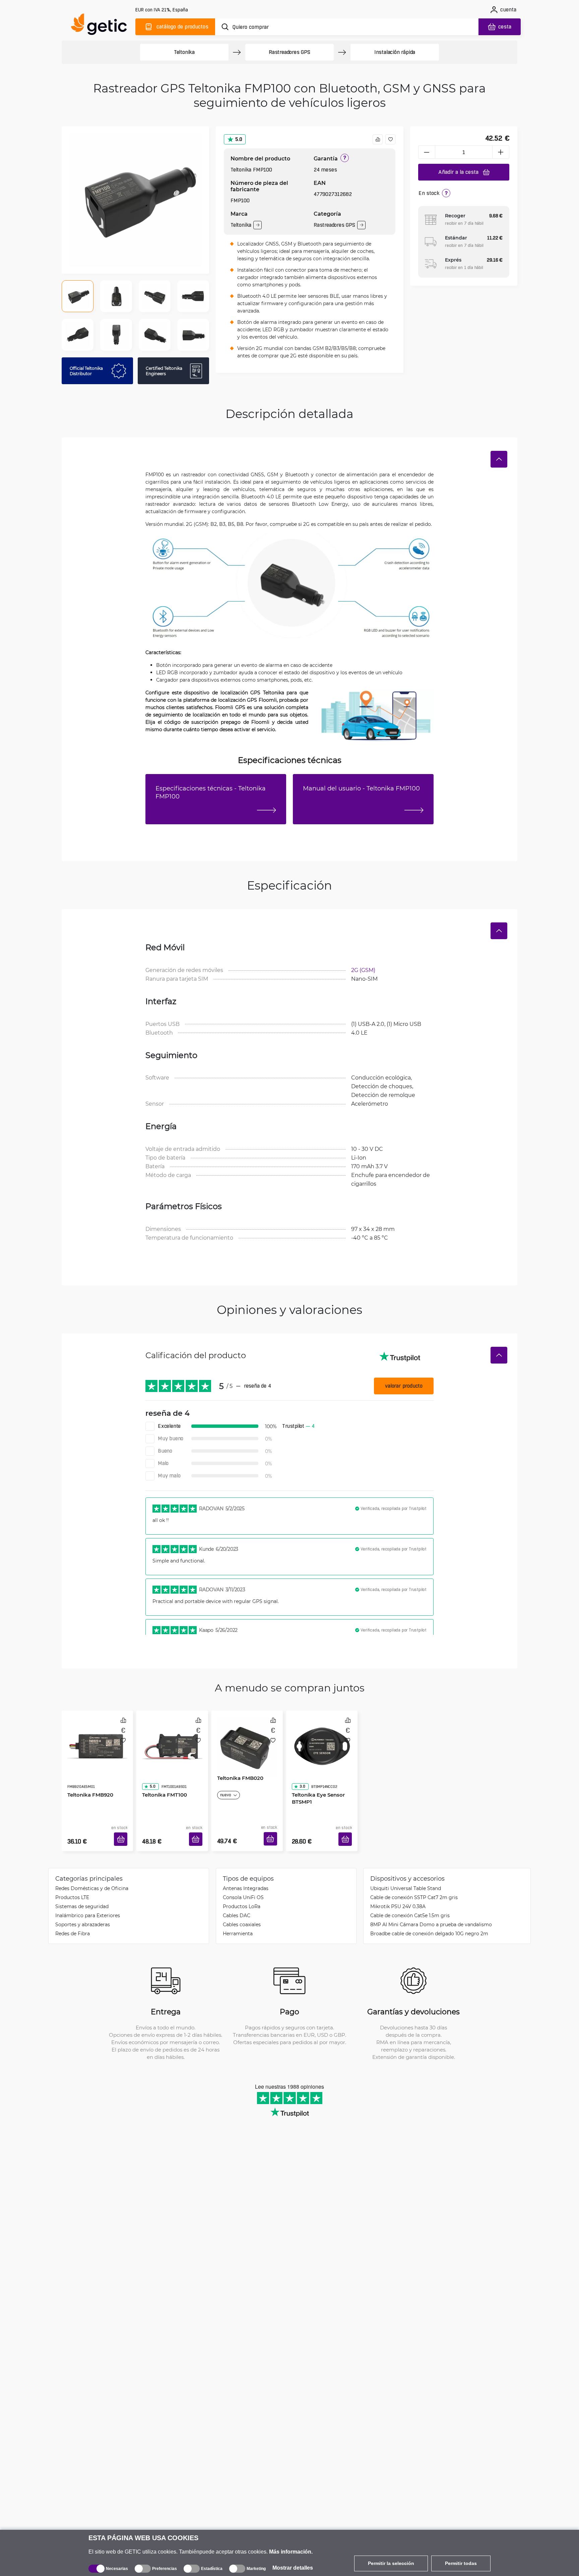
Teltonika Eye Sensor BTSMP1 (316, 1779)
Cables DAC (237, 1905)
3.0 (300, 1767)
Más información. (291, 2552)
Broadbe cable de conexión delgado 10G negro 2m (429, 1923)
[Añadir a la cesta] (123, 1831)
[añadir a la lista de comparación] (378, 139)
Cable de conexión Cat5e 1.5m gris (410, 1905)
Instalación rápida (395, 52)
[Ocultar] (499, 459)
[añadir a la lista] (390, 139)
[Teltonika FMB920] (97, 1739)
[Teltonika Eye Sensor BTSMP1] (322, 1739)
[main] (102, 26)
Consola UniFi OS (243, 1887)
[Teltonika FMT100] (172, 1739)
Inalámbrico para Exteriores (88, 1905)
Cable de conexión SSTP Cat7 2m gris (414, 1887)
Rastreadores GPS (289, 52)
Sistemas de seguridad (82, 1896)
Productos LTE (72, 1887)
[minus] (427, 152)
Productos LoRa (242, 1896)
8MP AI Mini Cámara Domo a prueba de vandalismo (431, 1914)
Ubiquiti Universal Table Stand (406, 1878)
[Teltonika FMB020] (247, 1739)
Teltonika (184, 52)
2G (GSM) (363, 970)
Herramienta (238, 1923)
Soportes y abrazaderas (83, 1914)
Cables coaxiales (242, 1914)
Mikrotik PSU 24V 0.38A (398, 1896)
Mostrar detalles (293, 2568)
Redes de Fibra (73, 1923)
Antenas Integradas (246, 1878)
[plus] (501, 152)
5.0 (239, 139)
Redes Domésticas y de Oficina (92, 1878)
